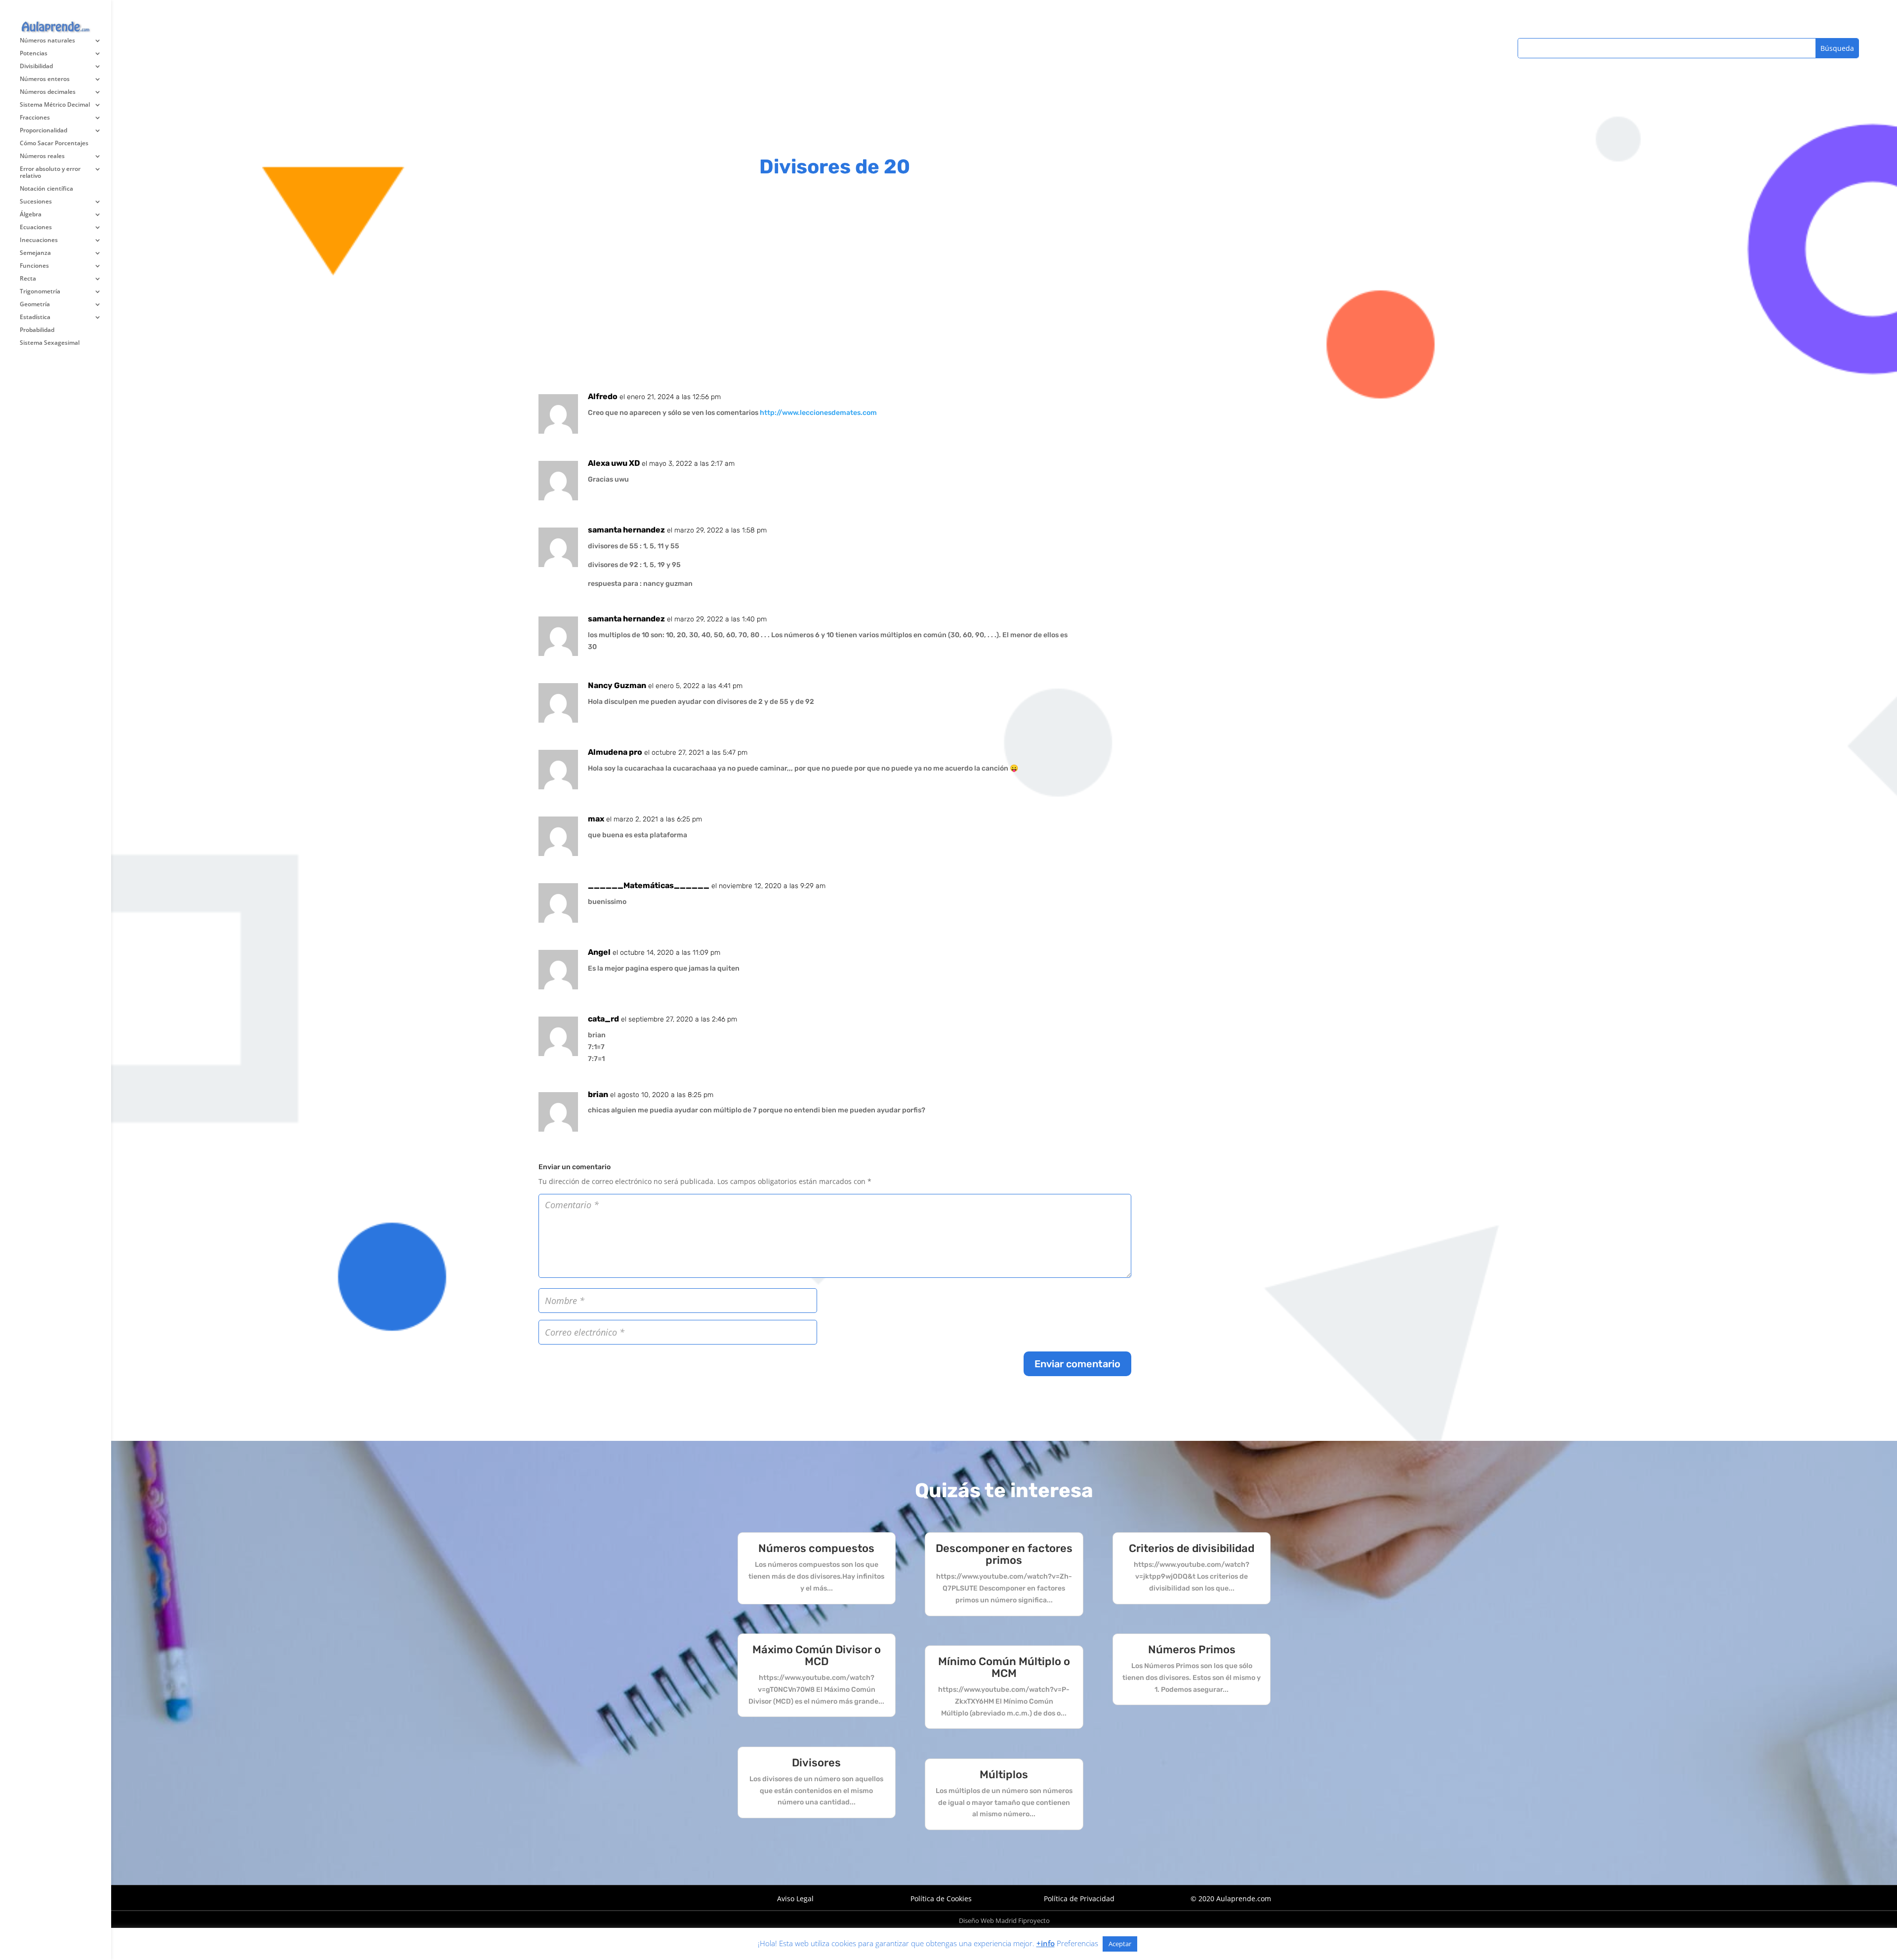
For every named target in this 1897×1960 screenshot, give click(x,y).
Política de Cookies (941, 1899)
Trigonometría (40, 292)
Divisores (816, 1763)
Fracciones (35, 118)
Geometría (35, 305)
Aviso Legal (795, 1899)
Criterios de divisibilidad (1192, 1548)
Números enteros (45, 79)
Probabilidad (37, 330)
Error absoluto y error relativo (50, 173)
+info (1046, 1943)
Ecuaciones (36, 227)
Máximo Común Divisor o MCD (817, 1655)
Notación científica (46, 189)
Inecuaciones (39, 240)
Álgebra (31, 215)
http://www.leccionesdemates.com (818, 413)
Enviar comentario (1077, 1364)
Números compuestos (816, 1548)
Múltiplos (1004, 1775)
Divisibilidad (36, 66)
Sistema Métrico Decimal (55, 105)
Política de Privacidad (1079, 1899)
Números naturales (47, 41)
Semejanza (35, 253)
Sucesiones (36, 202)
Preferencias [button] (1077, 1943)
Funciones (34, 266)
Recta (28, 279)
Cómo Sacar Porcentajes (54, 143)
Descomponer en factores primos (1004, 1554)
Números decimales (48, 92)
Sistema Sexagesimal (50, 343)
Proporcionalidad (43, 131)
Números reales (42, 156)
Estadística (35, 317)
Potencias (34, 54)
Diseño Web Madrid (988, 1920)
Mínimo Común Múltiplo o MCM (1004, 1667)
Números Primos (1192, 1650)
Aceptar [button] (1120, 1944)
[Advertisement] (835, 69)
